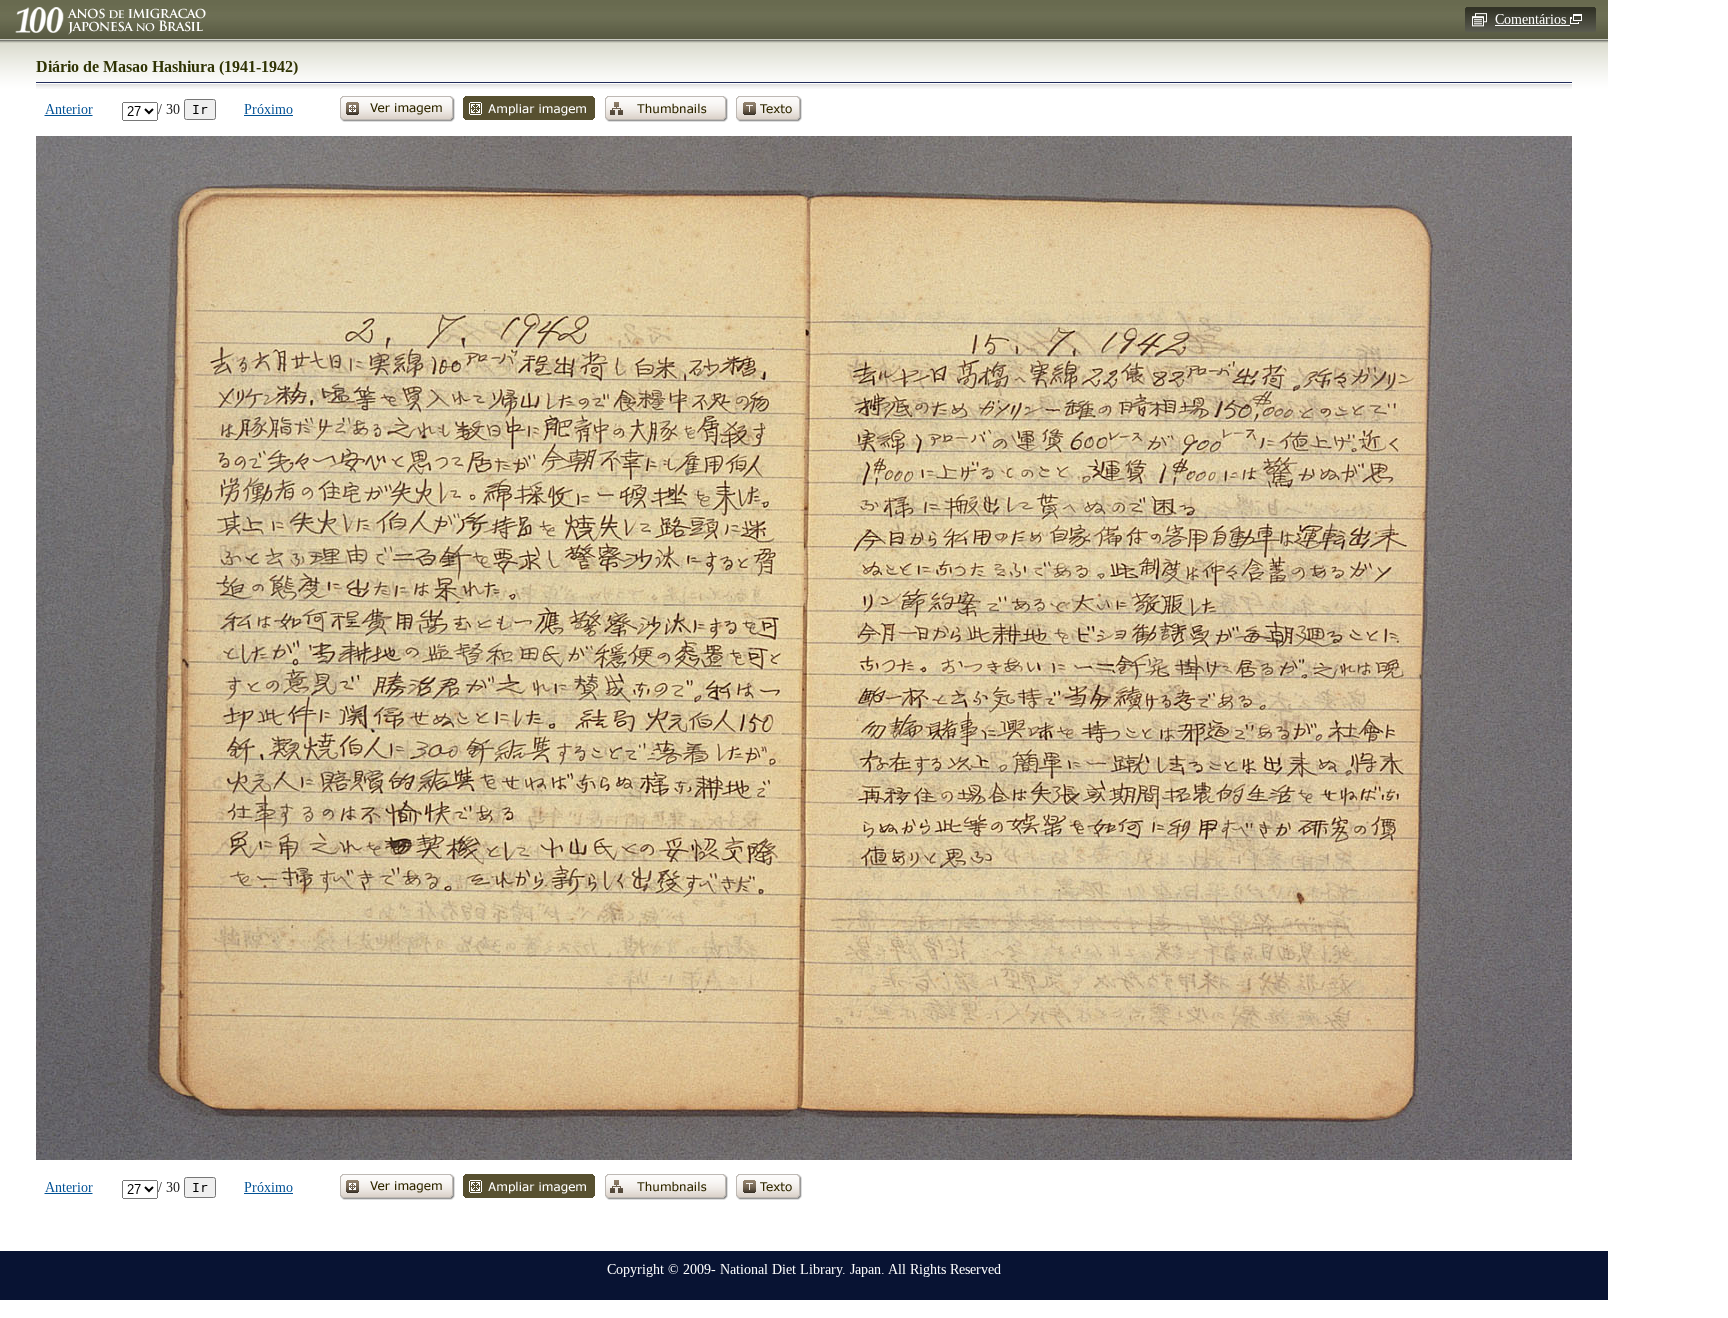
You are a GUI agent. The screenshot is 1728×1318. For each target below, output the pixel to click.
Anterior (69, 109)
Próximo (268, 109)
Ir (200, 109)
